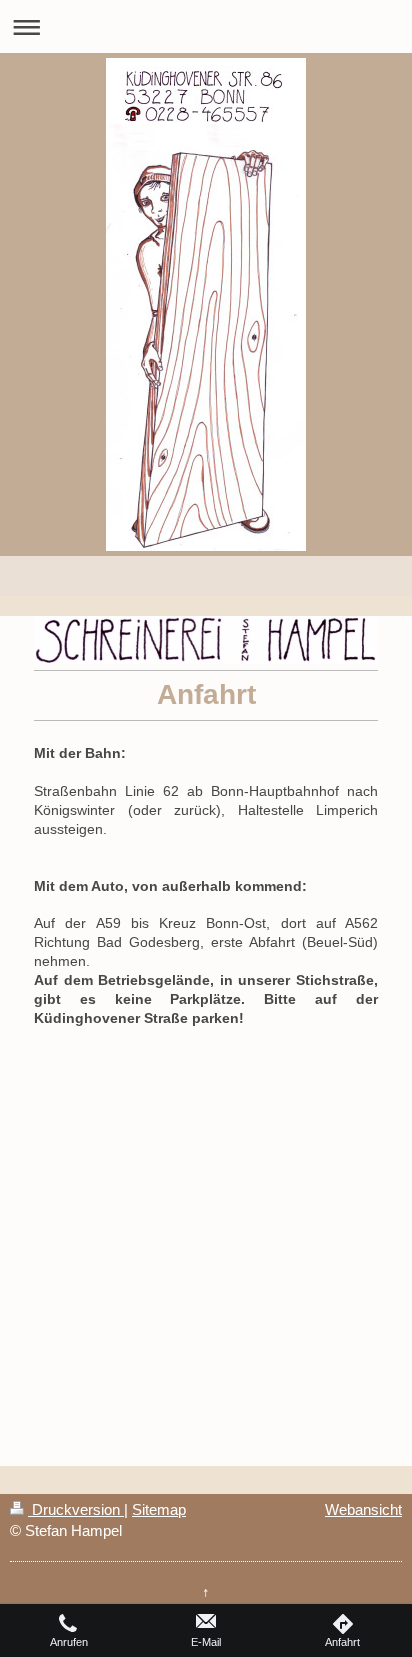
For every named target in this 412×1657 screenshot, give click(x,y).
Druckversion (76, 1509)
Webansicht (363, 1509)
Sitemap (159, 1509)
